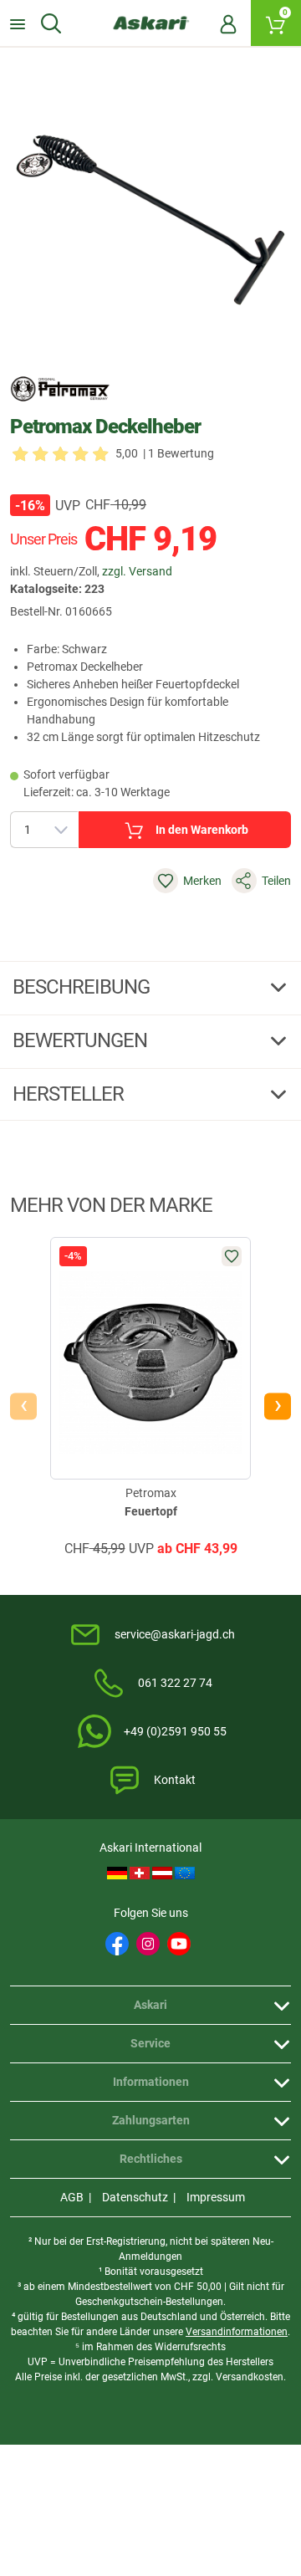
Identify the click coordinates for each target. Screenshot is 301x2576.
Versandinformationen (237, 2332)
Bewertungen (82, 1040)
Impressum (216, 2197)
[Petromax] (60, 389)
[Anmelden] (228, 23)
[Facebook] (117, 1944)
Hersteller (70, 1094)
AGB (72, 2197)
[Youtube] (179, 1944)
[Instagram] (148, 1944)
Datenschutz (135, 2197)
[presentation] (23, 1407)
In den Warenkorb (202, 830)
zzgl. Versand (137, 571)
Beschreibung (83, 987)
